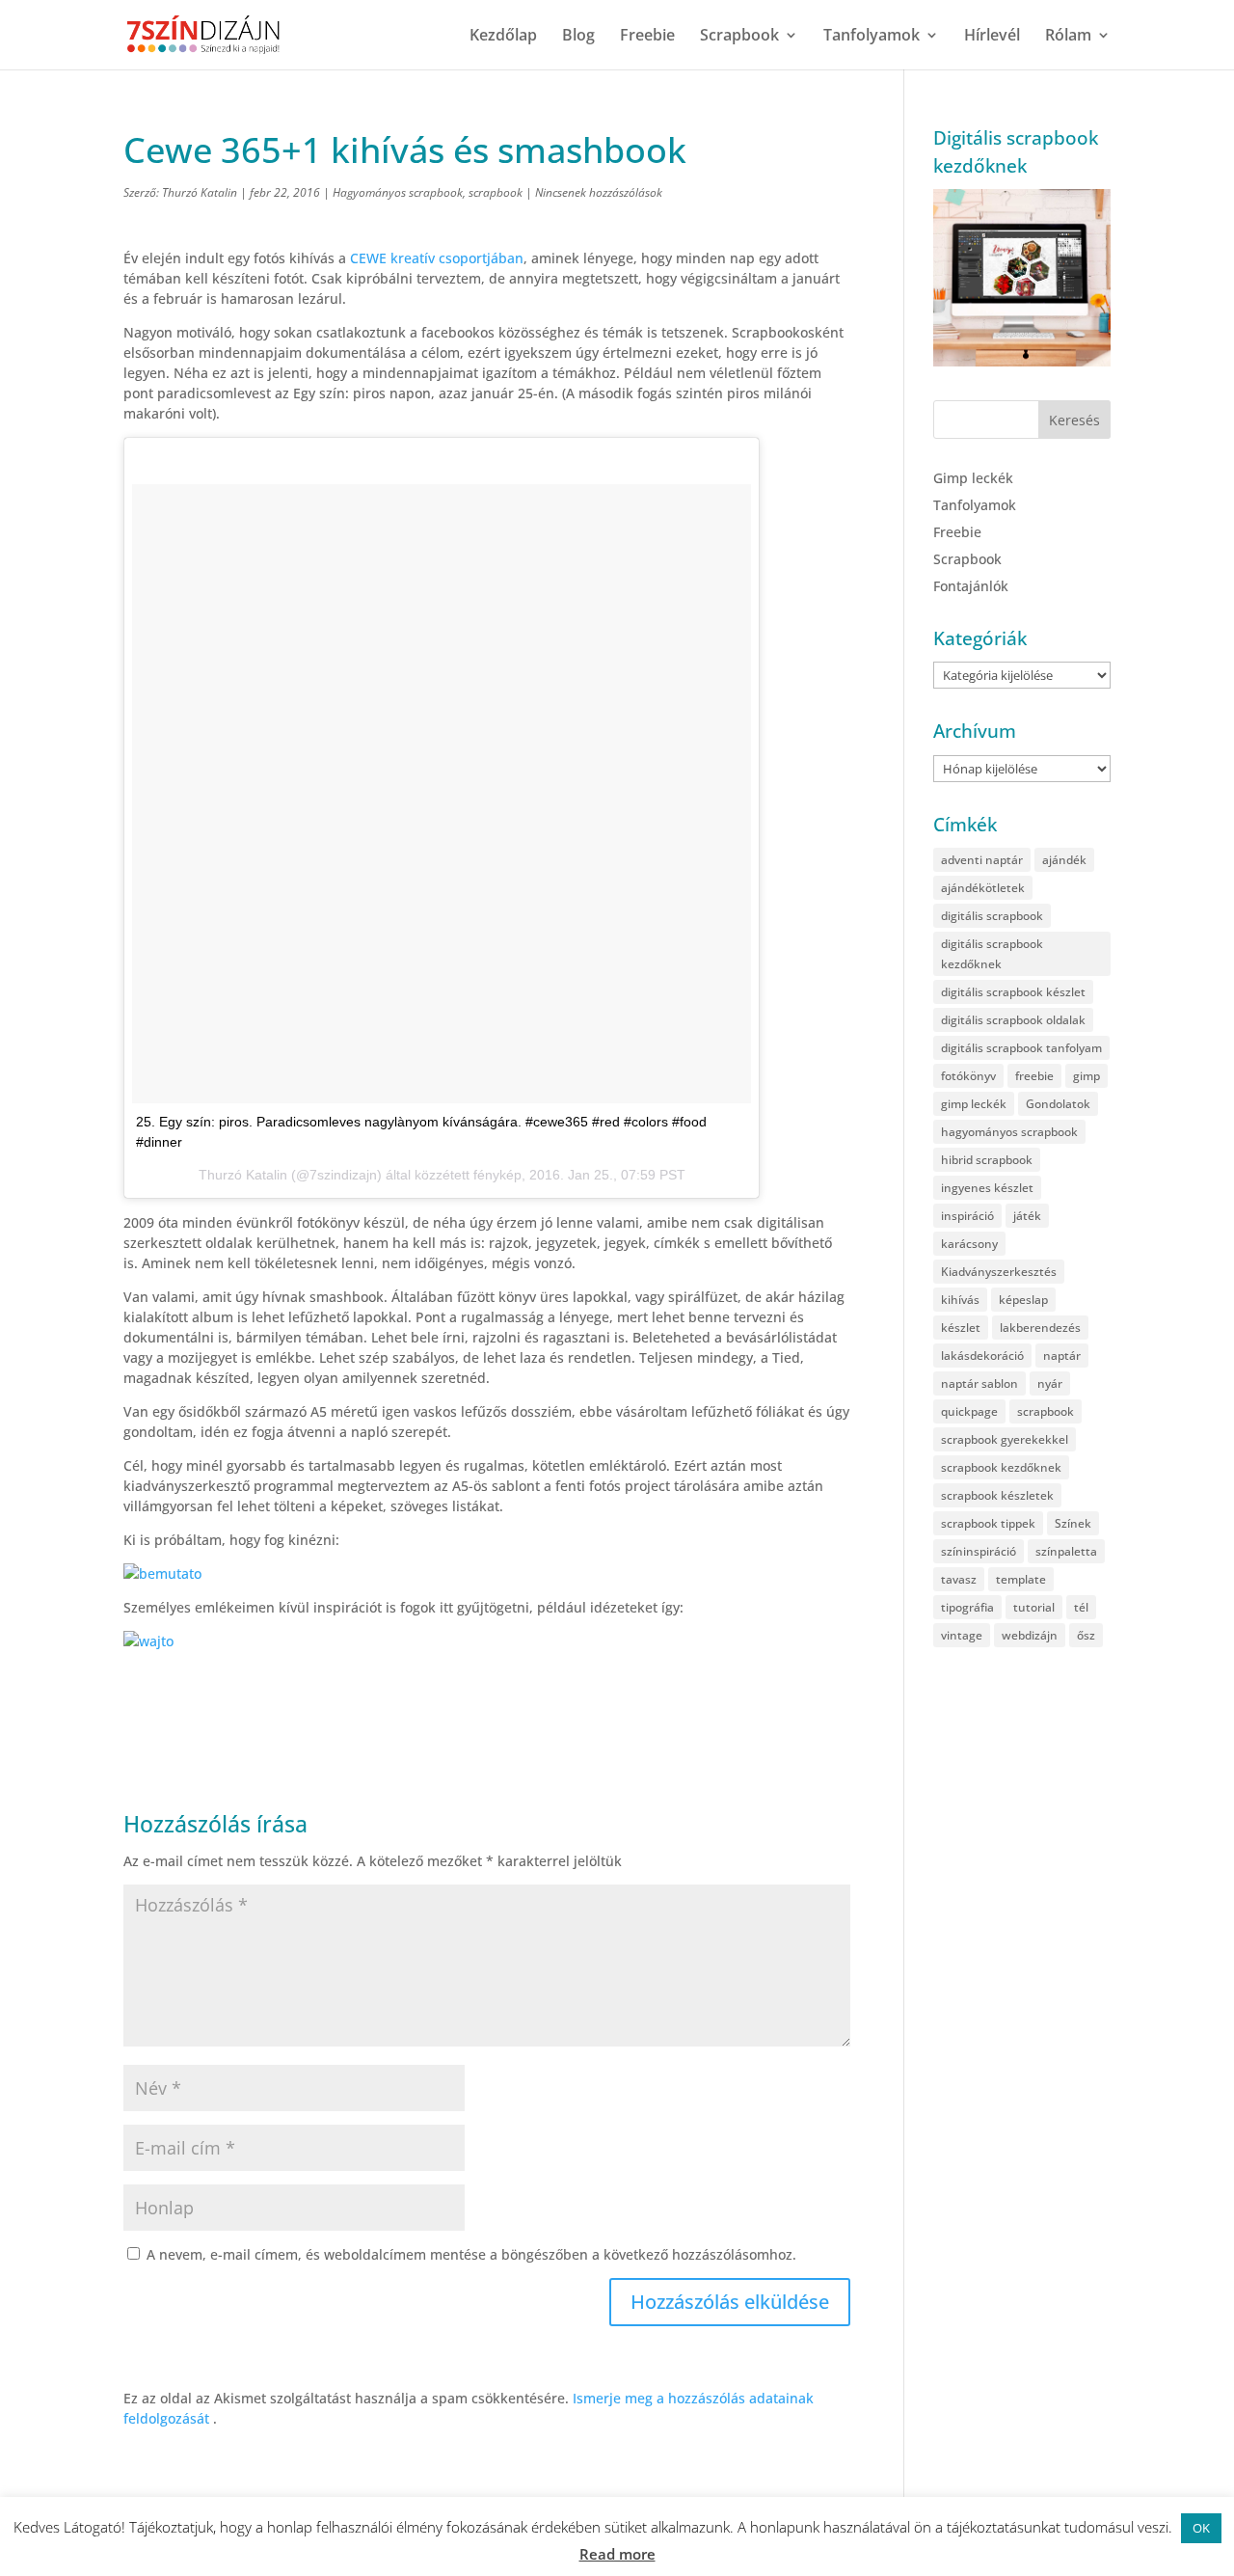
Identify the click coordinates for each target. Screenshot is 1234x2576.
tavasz (959, 1579)
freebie (1034, 1076)
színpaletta (1066, 1551)
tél (1081, 1607)
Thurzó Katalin (200, 192)
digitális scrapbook (992, 916)
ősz (1086, 1635)
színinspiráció (979, 1551)
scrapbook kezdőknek (1001, 1467)
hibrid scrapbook (987, 1160)
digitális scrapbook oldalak (1013, 1020)
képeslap (1023, 1300)
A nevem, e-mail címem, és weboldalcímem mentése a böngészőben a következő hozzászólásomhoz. (471, 2254)
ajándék (1064, 860)
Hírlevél (992, 37)
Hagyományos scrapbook (398, 192)
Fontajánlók (971, 586)
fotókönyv (968, 1076)
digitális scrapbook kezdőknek (992, 954)
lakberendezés (1040, 1328)
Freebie (647, 37)
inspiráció (967, 1216)
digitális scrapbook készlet (1013, 992)
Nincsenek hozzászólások (599, 192)
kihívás (960, 1300)
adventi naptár (982, 860)
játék (1027, 1216)
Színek (1073, 1523)
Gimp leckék (973, 478)
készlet (961, 1328)
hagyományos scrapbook (1009, 1132)
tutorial (1034, 1607)
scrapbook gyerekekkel (1005, 1439)
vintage (962, 1635)
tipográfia (967, 1607)
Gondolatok (1058, 1104)
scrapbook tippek (988, 1523)
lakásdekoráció (982, 1356)
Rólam (1068, 37)
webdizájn (1030, 1635)
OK (1201, 2528)
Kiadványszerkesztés (999, 1272)
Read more (617, 2554)
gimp (1086, 1076)
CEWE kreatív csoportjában (437, 258)
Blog (578, 37)
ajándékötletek (983, 888)
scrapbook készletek (997, 1495)
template (1021, 1579)
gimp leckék (974, 1104)
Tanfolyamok (872, 37)
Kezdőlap (503, 37)
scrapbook (496, 192)
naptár (1062, 1356)
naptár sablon (979, 1383)
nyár (1050, 1383)
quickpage (969, 1411)
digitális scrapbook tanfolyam (1021, 1048)
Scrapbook (739, 37)
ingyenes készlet (987, 1188)
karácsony (969, 1244)
